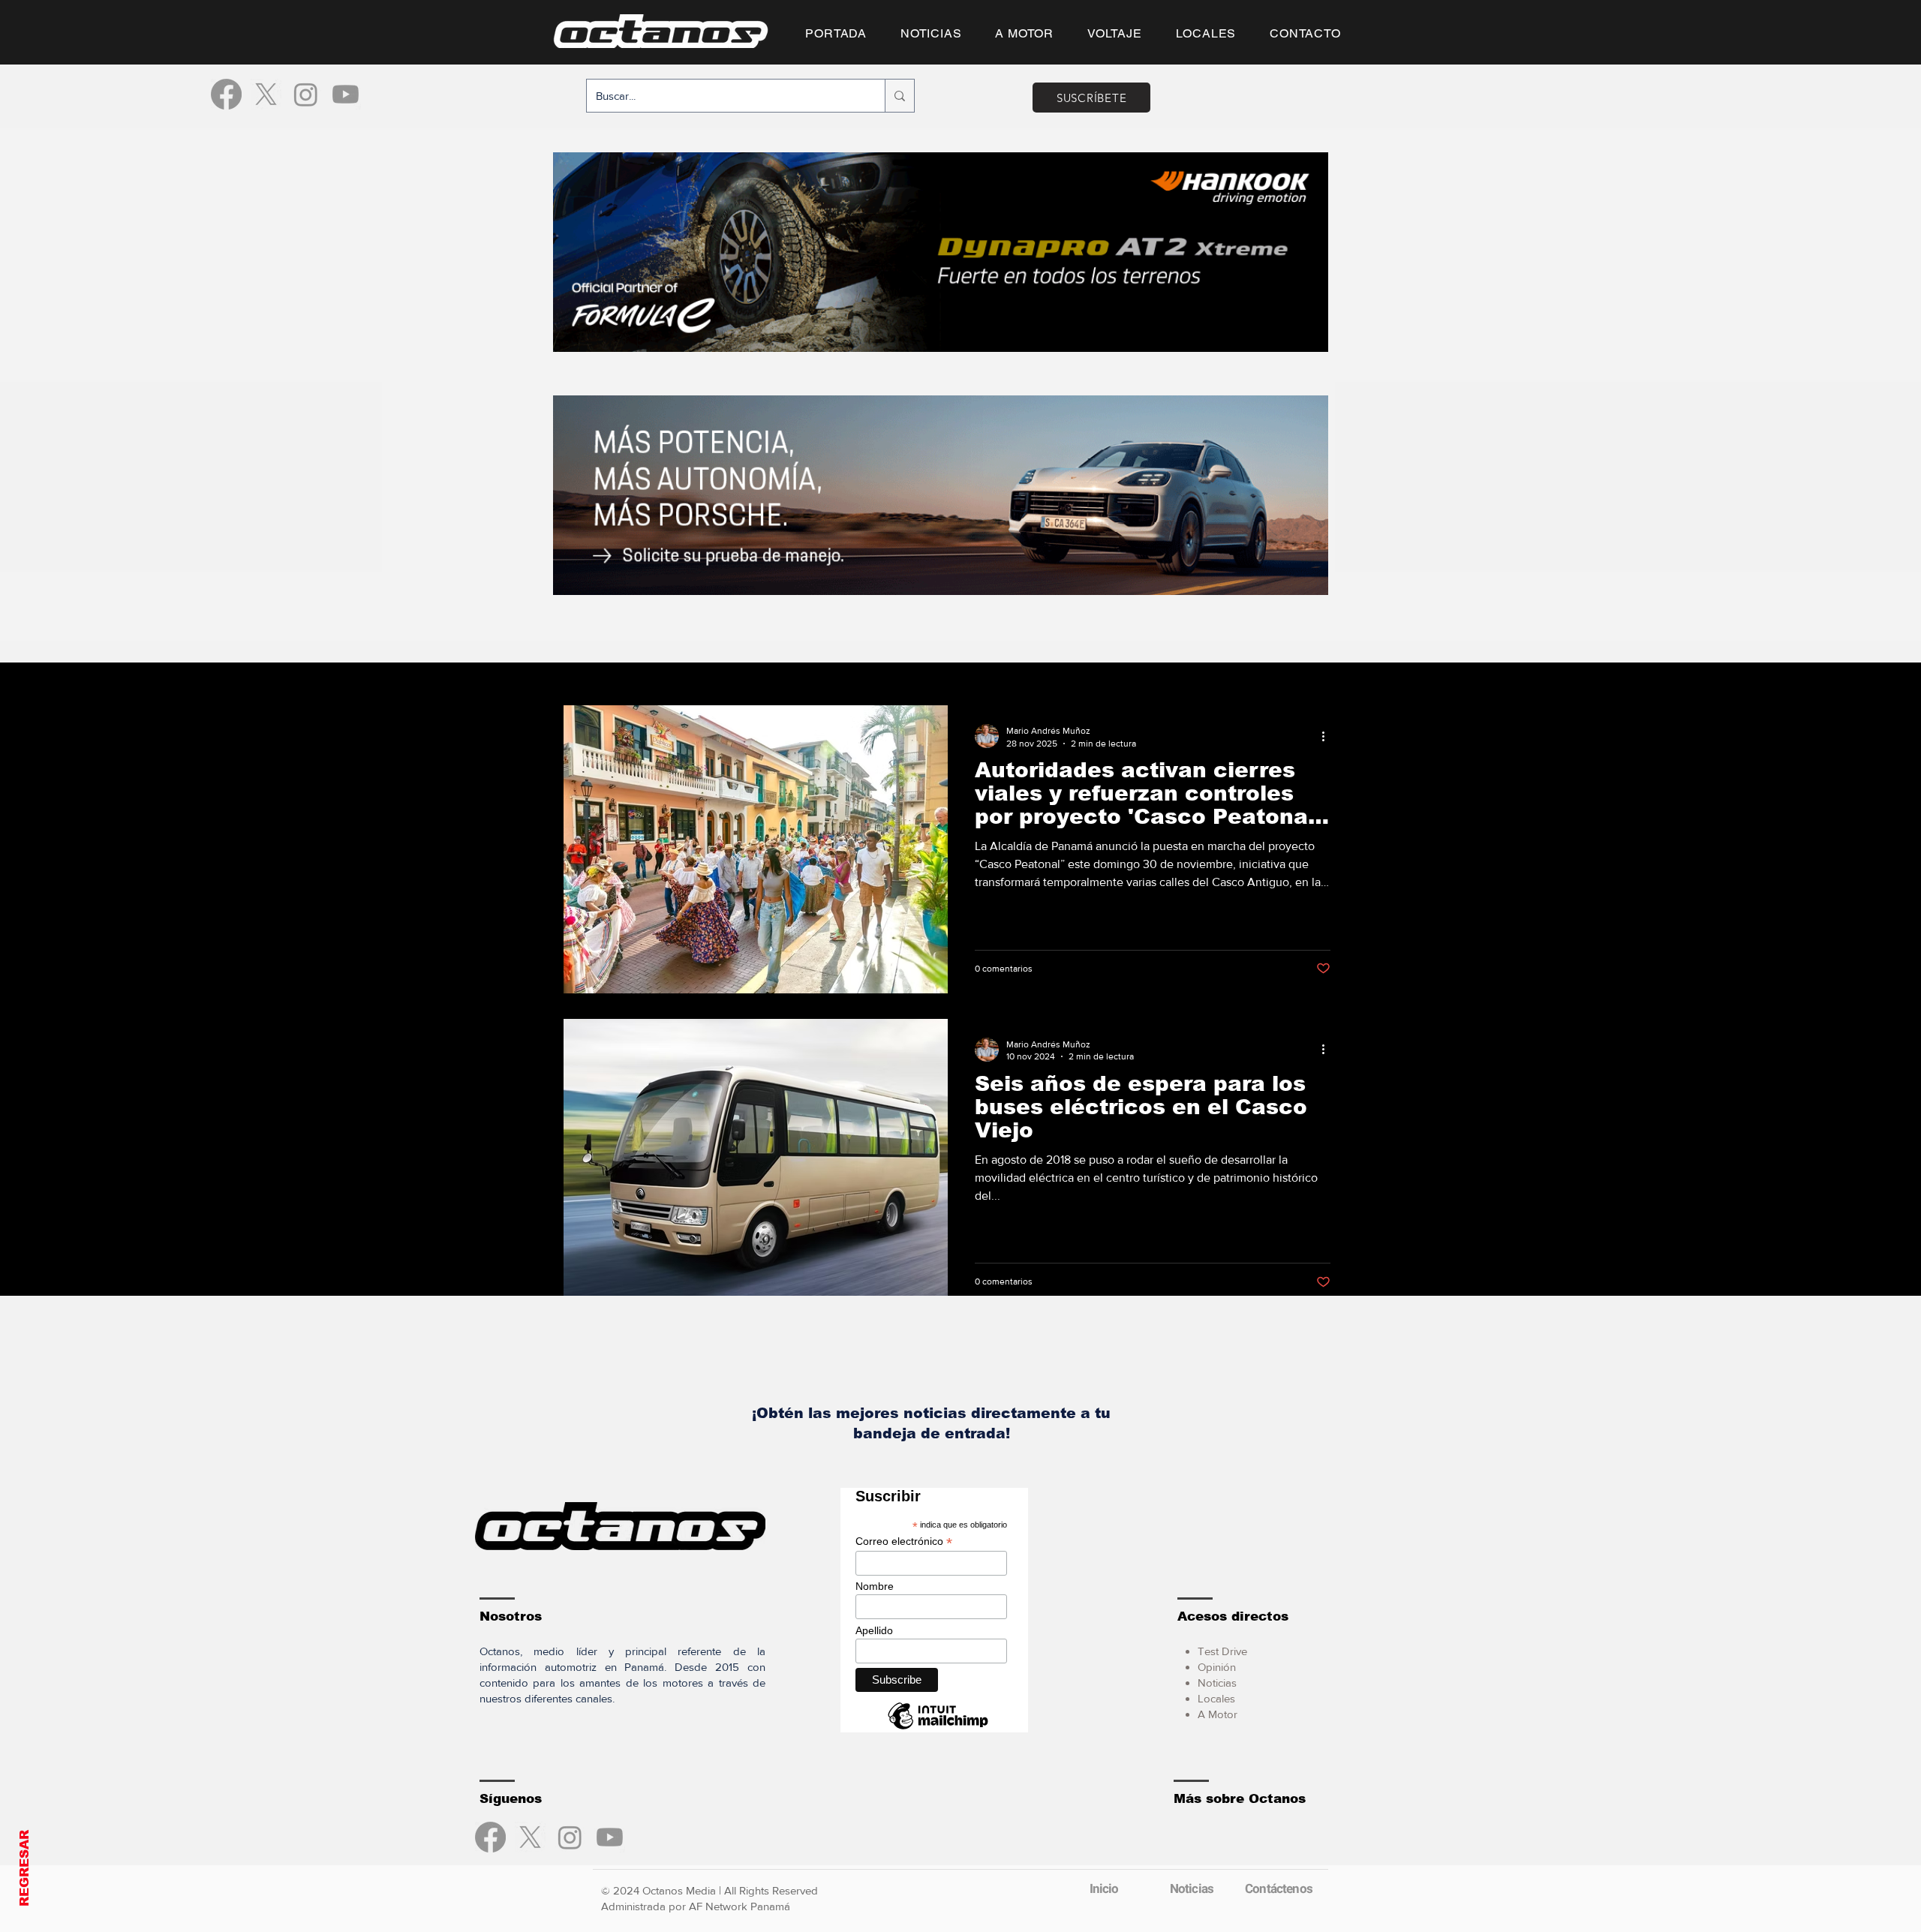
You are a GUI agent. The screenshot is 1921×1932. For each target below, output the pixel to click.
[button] (960, 1203)
